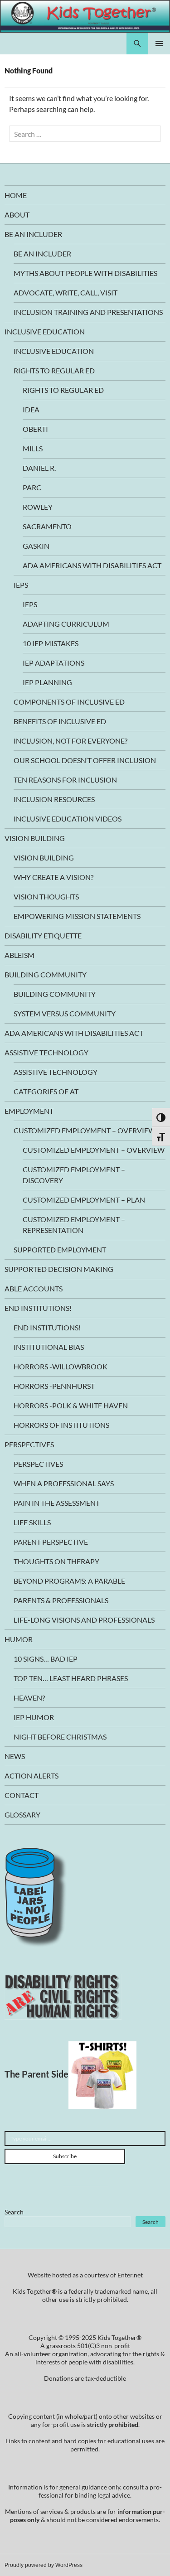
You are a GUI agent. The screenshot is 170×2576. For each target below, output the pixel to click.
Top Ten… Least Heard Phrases (71, 1678)
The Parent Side (36, 2074)
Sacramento (47, 526)
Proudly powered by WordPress (44, 2565)
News (15, 1756)
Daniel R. (39, 468)
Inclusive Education (45, 331)
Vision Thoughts (46, 897)
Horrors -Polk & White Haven (71, 1405)
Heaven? (29, 1698)
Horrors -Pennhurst (54, 1386)
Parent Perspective (51, 1542)
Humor (19, 1639)
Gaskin (36, 546)
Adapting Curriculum (66, 624)
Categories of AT (46, 1091)
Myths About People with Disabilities (85, 273)
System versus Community (65, 1013)
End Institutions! (38, 1308)
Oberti (35, 429)
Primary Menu (159, 43)
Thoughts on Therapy (56, 1561)
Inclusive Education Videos (68, 819)
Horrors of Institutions (61, 1425)
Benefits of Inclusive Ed (60, 721)
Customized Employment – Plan (84, 1200)
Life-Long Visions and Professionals (84, 1620)
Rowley (38, 507)
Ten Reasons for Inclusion (65, 780)
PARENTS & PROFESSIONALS (61, 1600)
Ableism (19, 955)
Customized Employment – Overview (85, 1130)
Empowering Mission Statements (77, 916)
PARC (32, 487)
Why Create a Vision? (53, 877)
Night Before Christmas (60, 1737)
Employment (29, 1111)
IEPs (21, 585)
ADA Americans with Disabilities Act (92, 565)
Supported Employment (60, 1249)
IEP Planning (47, 682)
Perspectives (29, 1444)
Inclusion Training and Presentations (88, 312)
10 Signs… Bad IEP (46, 1659)
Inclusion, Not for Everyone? (70, 741)
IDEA (31, 409)
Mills (33, 448)
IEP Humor (34, 1717)
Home (16, 195)
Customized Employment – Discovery (74, 1175)
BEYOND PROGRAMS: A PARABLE (69, 1581)
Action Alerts (32, 1776)
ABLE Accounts (34, 1288)
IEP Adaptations (53, 663)
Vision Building (35, 838)
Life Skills (32, 1522)
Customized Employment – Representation (74, 1225)
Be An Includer (33, 234)
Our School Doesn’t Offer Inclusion (85, 760)
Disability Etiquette (43, 935)
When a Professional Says (64, 1483)
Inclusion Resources (54, 799)
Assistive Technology (46, 1052)
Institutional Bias (49, 1347)
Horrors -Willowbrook (61, 1366)
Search (14, 2212)
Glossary (22, 1815)
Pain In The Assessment (57, 1503)
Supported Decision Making (59, 1269)
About (17, 215)
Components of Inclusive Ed (69, 702)
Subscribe (65, 2156)
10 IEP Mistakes (51, 643)
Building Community (46, 974)
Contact (22, 1795)
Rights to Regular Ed (54, 370)
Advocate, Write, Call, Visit (66, 292)
